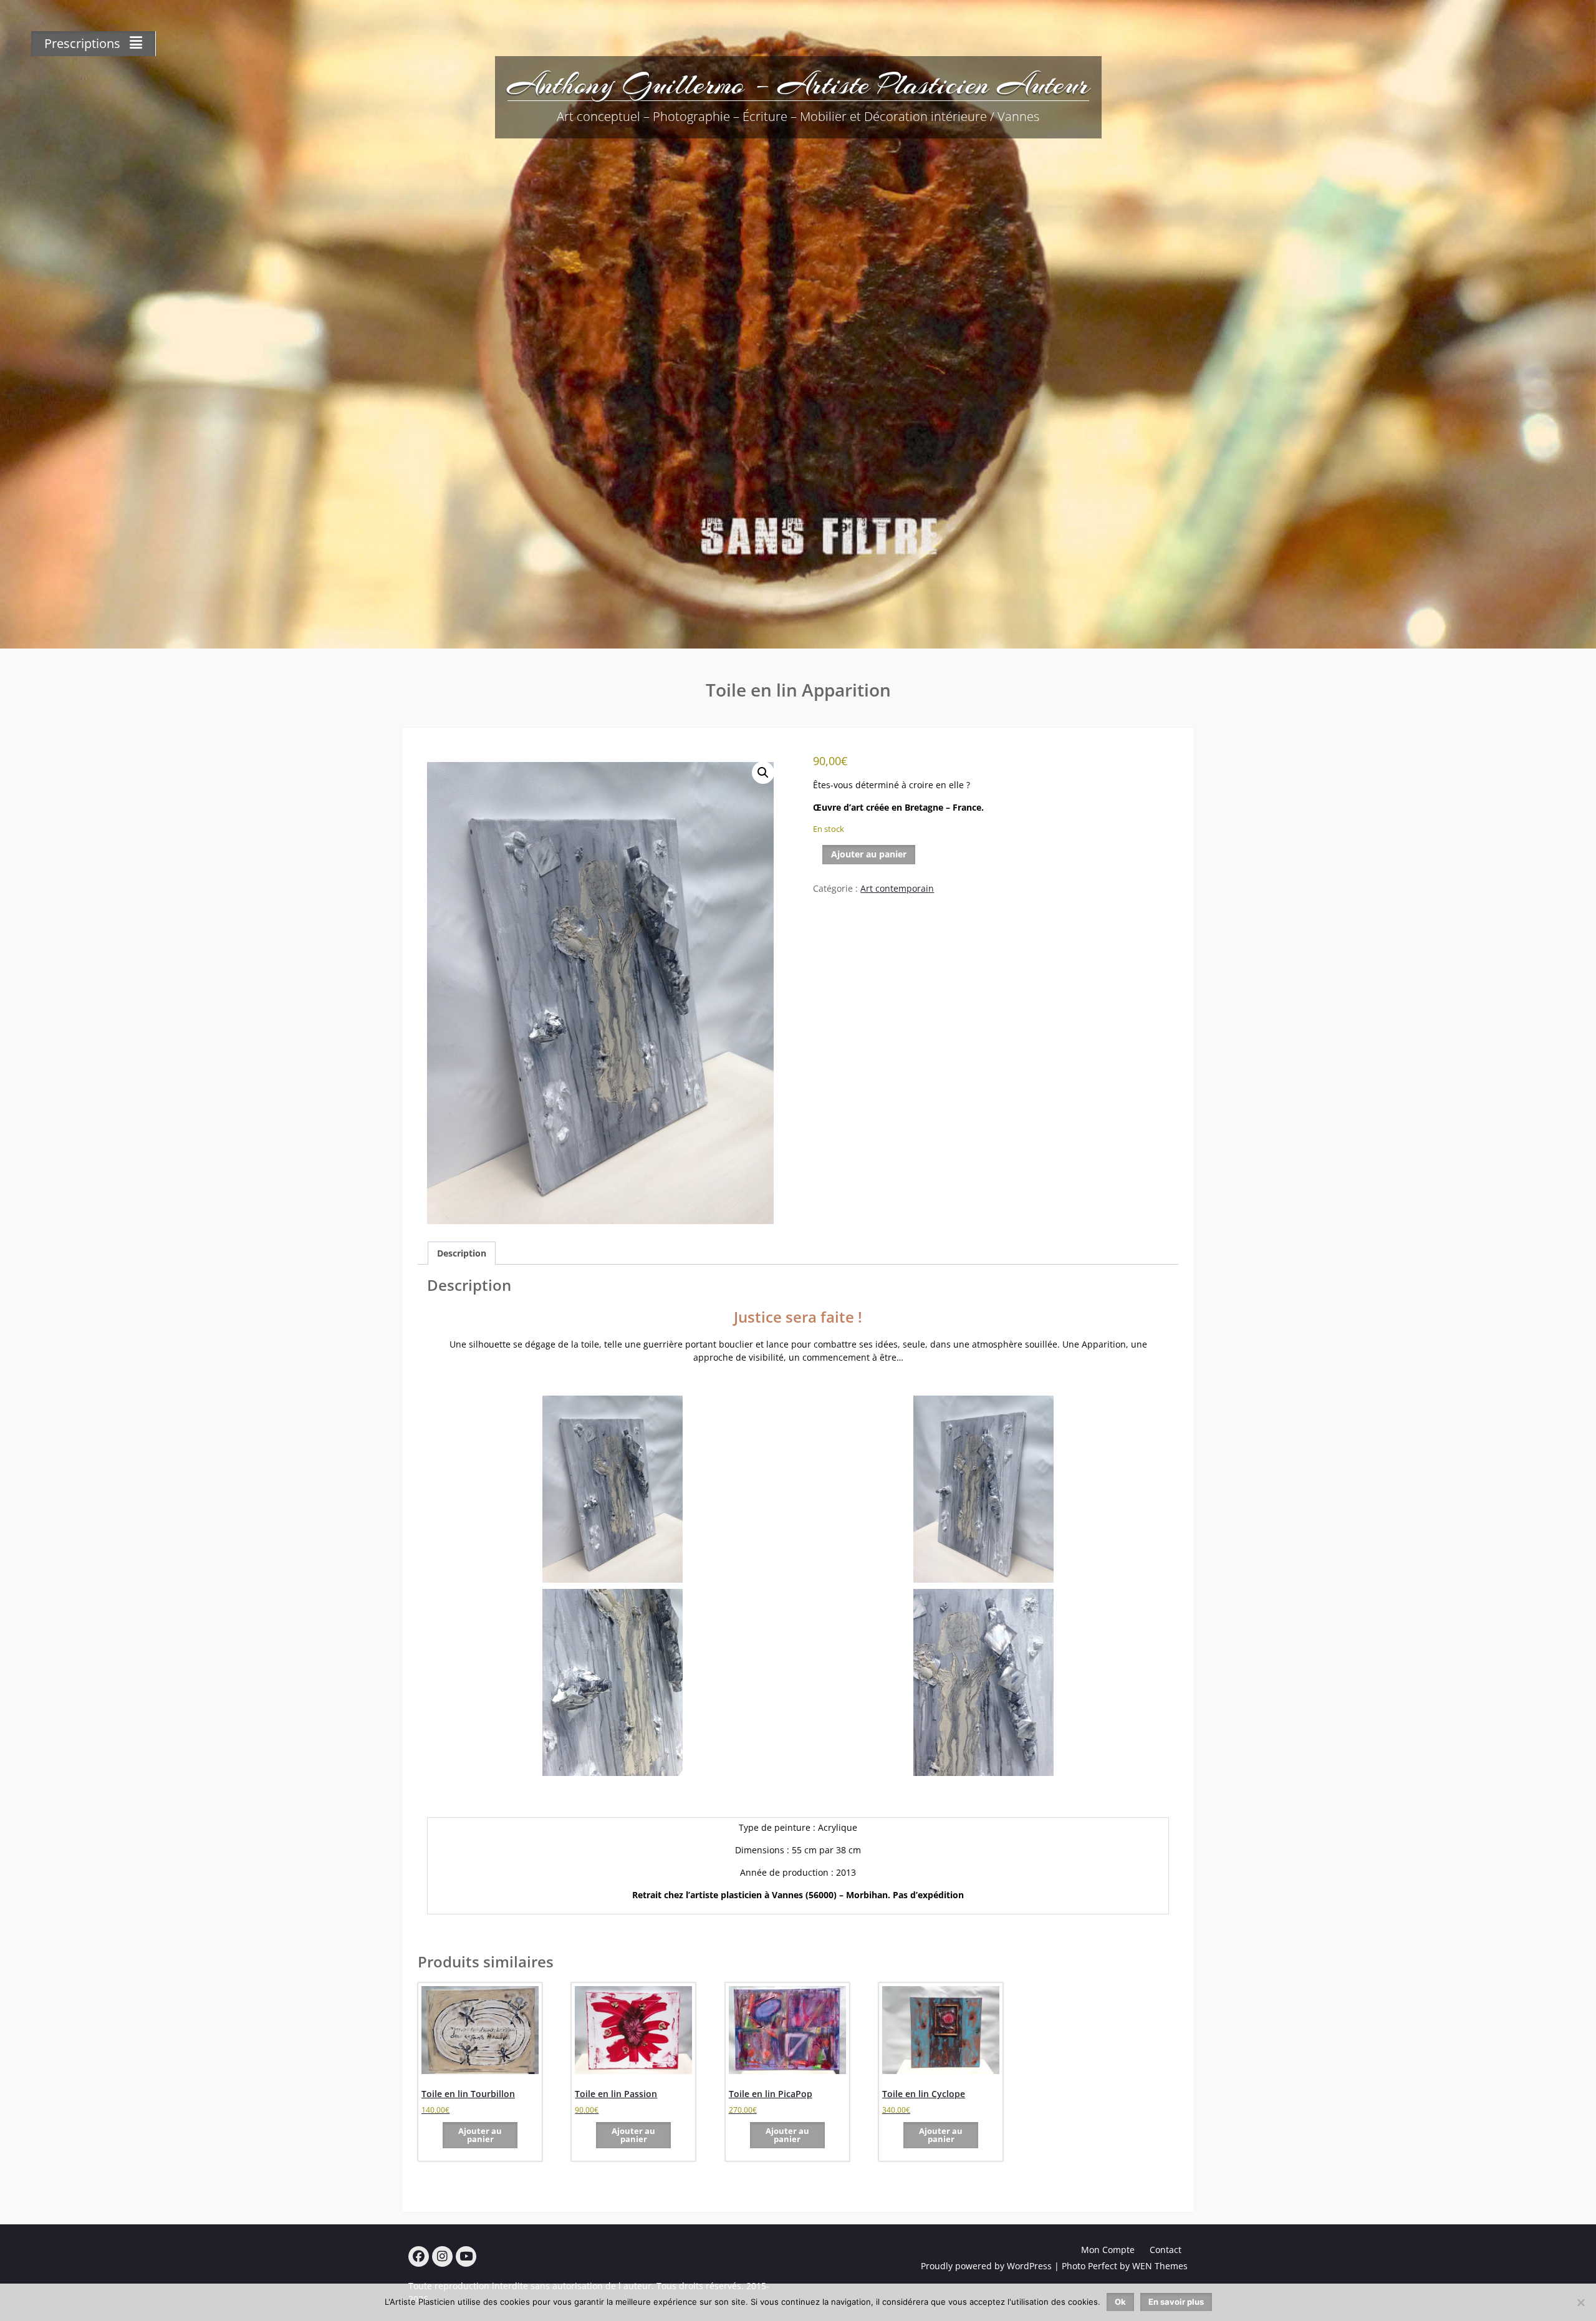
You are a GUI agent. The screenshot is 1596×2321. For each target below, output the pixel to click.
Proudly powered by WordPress (986, 2266)
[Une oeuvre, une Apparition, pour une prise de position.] (613, 1489)
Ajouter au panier (869, 854)
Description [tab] (462, 1253)
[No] (1580, 2302)
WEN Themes (1160, 2266)
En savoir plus (1176, 2302)
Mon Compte (1108, 2250)
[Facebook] (419, 2256)
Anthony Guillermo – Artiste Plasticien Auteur (798, 84)
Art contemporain (897, 888)
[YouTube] (466, 2256)
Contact (1166, 2250)
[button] (763, 773)
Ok (1120, 2302)
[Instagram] (442, 2256)
